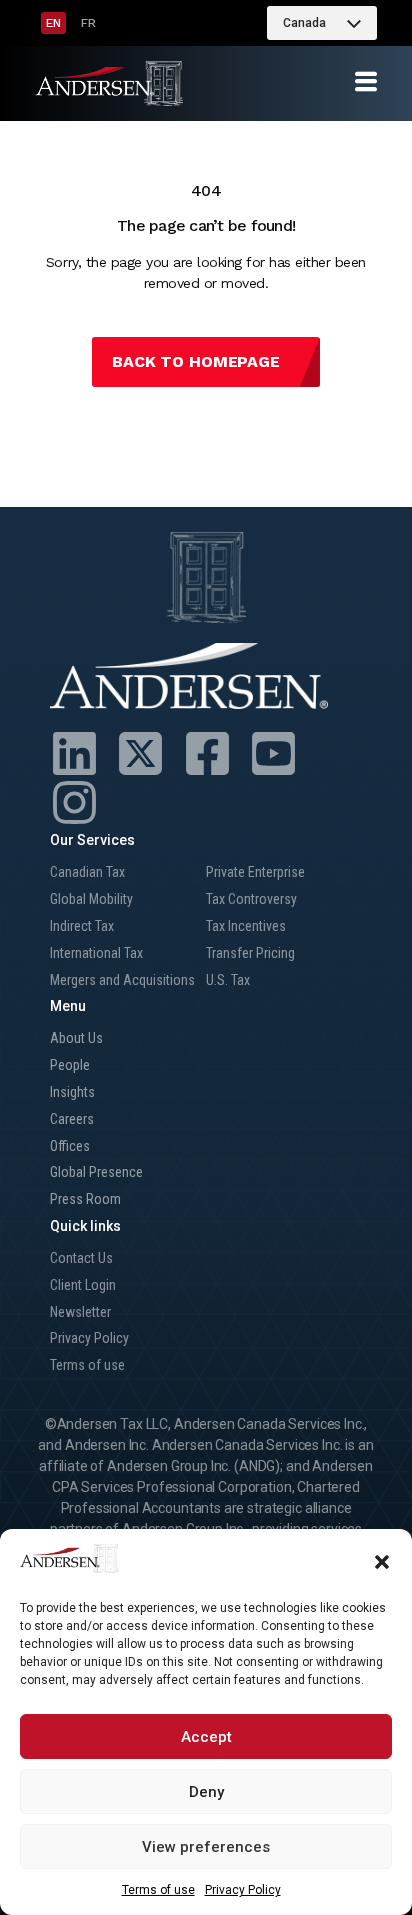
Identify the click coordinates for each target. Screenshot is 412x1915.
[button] (382, 1562)
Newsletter (80, 1312)
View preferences (206, 1847)
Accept (206, 1737)
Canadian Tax (87, 872)
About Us (76, 1038)
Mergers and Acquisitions (122, 980)
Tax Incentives (246, 926)
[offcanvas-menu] (366, 82)
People (70, 1065)
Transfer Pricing (250, 953)
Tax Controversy (251, 899)
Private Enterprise (255, 872)
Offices (70, 1146)
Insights (72, 1092)
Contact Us (81, 1258)
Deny (206, 1792)
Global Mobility (91, 899)
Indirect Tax (82, 926)
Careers (72, 1119)
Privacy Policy (243, 1890)
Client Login (83, 1285)
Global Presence (96, 1172)
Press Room (85, 1199)
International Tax (96, 953)
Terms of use (158, 1890)
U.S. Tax (228, 980)
